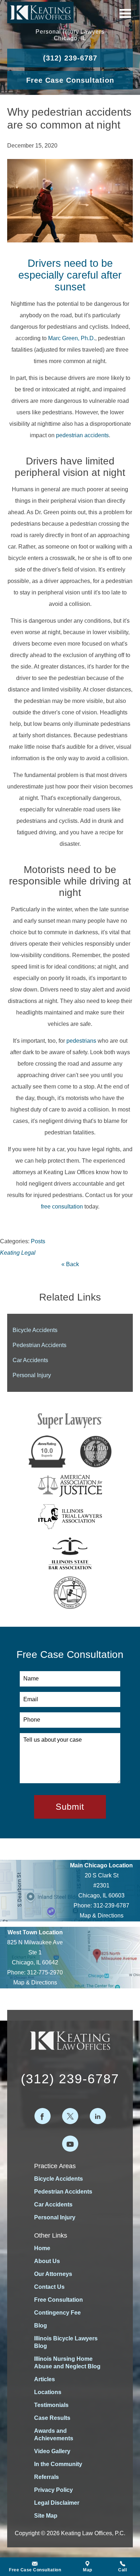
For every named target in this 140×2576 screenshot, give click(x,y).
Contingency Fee (57, 2313)
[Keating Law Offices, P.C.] (40, 13)
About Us (47, 2261)
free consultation (62, 1207)
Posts (38, 1241)
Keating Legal (18, 1253)
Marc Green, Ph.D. (72, 338)
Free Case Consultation (70, 80)
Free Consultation (59, 2300)
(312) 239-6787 (70, 58)
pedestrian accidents (82, 435)
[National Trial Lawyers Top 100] (96, 1452)
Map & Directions (102, 1916)
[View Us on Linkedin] (98, 2116)
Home (42, 2248)
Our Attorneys (53, 2274)
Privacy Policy (53, 2490)
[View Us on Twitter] (70, 2116)
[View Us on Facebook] (43, 2116)
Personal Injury (32, 1375)
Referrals (46, 2477)
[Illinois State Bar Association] (70, 1553)
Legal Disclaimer (57, 2503)
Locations (48, 2392)
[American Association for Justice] (70, 1486)
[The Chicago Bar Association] (70, 1593)
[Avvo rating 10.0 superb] (47, 1452)
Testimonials (51, 2405)
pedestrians (81, 1041)
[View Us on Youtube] (70, 2144)
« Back (70, 1264)
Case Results (52, 2418)
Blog (41, 2326)
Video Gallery (52, 2451)
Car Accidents (30, 1360)
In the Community (58, 2464)
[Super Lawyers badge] (70, 1421)
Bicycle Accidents (35, 1330)
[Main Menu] (125, 13)
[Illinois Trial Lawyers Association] (70, 1517)
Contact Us (49, 2287)
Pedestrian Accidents (39, 1345)
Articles (45, 2379)
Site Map (46, 2516)
